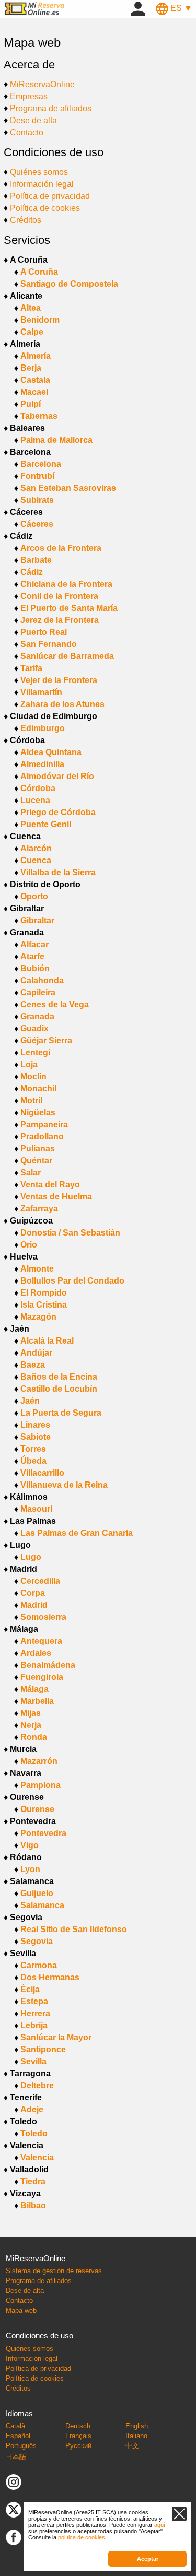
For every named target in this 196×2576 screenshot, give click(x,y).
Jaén (30, 1401)
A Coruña (39, 272)
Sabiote (36, 1437)
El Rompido (44, 1293)
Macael (34, 392)
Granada (37, 1016)
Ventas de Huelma (56, 1197)
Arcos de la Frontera (61, 548)
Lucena (35, 800)
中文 (132, 2446)
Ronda (34, 1737)
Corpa (33, 1593)
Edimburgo (43, 728)
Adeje (32, 2109)
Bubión (35, 968)
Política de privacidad (50, 196)
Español (18, 2436)
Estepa (34, 2001)
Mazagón (38, 1317)
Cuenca (36, 860)
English (137, 2426)
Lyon (30, 1869)
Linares (35, 1425)
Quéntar (36, 1161)
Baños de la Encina (59, 1377)
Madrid (34, 1605)
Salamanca (42, 1905)
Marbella (37, 1701)
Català (15, 2426)
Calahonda (42, 980)
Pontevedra (43, 1833)
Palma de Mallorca (56, 440)
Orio (29, 1245)
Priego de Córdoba (58, 812)
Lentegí (35, 1052)
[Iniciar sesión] (138, 8)
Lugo (31, 1557)
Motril (31, 1101)
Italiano (136, 2436)
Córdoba (38, 788)
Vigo (30, 1845)
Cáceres (37, 524)
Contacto (27, 132)
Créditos (26, 220)
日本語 (16, 2457)
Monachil (38, 1089)
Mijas (31, 1713)
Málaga (34, 1689)
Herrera (35, 2013)
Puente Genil (46, 824)
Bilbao (33, 2206)
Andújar (36, 1353)
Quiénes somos (39, 172)
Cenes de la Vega (55, 1004)
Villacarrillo (42, 1473)
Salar (31, 1173)
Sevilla (33, 2061)
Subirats (37, 500)
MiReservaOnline (42, 84)
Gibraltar (37, 920)
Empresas (29, 96)
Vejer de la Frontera (59, 680)
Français (78, 2436)
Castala (35, 380)
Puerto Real (44, 632)
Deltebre (37, 2085)
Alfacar (34, 944)
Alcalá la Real (47, 1341)
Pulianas (38, 1149)
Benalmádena (48, 1665)
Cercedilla (40, 1581)
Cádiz (32, 572)
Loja (29, 1064)
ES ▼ (180, 8)
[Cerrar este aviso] (179, 2514)
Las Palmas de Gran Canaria (77, 1533)
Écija (30, 1989)
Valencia (37, 2157)
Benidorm (40, 320)
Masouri (36, 1509)
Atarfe (32, 956)
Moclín (33, 1077)
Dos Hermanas (50, 1977)
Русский (78, 2446)
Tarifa (31, 668)
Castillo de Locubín (59, 1389)
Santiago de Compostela (69, 284)
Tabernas (39, 416)
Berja (31, 368)
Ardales (36, 1653)
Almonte (37, 1269)
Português (21, 2446)
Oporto (34, 896)
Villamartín (41, 692)
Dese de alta (33, 120)
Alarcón (36, 848)
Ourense (37, 1809)
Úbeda (33, 1461)
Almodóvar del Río (57, 776)
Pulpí (31, 404)
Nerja (31, 1725)
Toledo (34, 2133)
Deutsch (78, 2426)
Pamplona (41, 1785)
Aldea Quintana (51, 752)
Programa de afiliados (51, 108)
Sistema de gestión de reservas (54, 2271)
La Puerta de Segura (61, 1413)
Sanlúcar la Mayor (56, 2037)
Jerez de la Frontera (60, 620)
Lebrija (34, 2025)
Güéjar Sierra (46, 1040)
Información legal (42, 184)
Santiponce (43, 2049)
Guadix (34, 1028)
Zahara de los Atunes (62, 704)
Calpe (32, 332)
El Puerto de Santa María (69, 608)
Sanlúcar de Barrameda (67, 656)
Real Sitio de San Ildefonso (74, 1929)
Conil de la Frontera (59, 596)
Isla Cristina (44, 1305)
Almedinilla (42, 764)
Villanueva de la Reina (64, 1485)
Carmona (39, 1965)
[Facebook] (14, 2537)
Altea (31, 308)
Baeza (33, 1365)
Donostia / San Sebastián (70, 1233)
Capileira (38, 992)
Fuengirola (42, 1677)
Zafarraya (39, 1209)
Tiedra (33, 2181)
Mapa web (21, 2310)
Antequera (41, 1641)
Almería (36, 356)
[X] (14, 2509)
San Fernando (49, 644)
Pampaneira (44, 1125)
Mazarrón (39, 1761)
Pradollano (42, 1137)
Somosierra (43, 1617)
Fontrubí (37, 476)
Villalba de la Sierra (58, 872)
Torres (33, 1449)
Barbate (36, 560)
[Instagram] (14, 2482)
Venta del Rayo (50, 1185)
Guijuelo (37, 1893)
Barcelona (41, 464)
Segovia (37, 1941)
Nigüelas (38, 1113)
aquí (160, 2525)
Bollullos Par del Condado (72, 1281)
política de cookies (82, 2537)
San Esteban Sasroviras (68, 488)
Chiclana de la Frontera (66, 584)
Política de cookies (45, 208)
